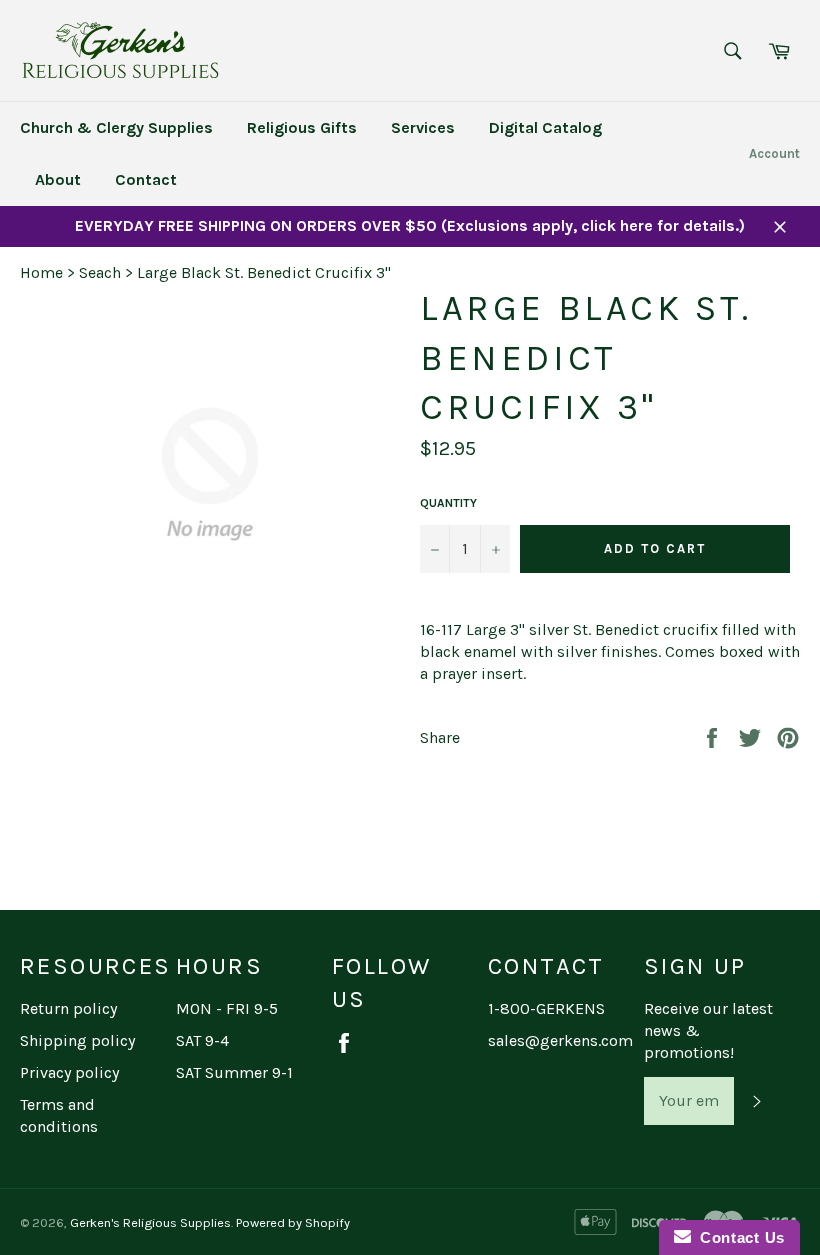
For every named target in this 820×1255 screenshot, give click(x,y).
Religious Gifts (302, 127)
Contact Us (738, 1237)
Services (423, 127)
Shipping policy (77, 1040)
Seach (100, 272)
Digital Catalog (545, 127)
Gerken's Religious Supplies (150, 1222)
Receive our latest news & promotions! (708, 1030)
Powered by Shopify (293, 1222)
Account (774, 153)
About (58, 179)
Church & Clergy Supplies (116, 127)
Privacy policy (69, 1072)
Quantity (448, 503)
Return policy (68, 1008)
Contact (146, 179)
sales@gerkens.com (560, 1040)
